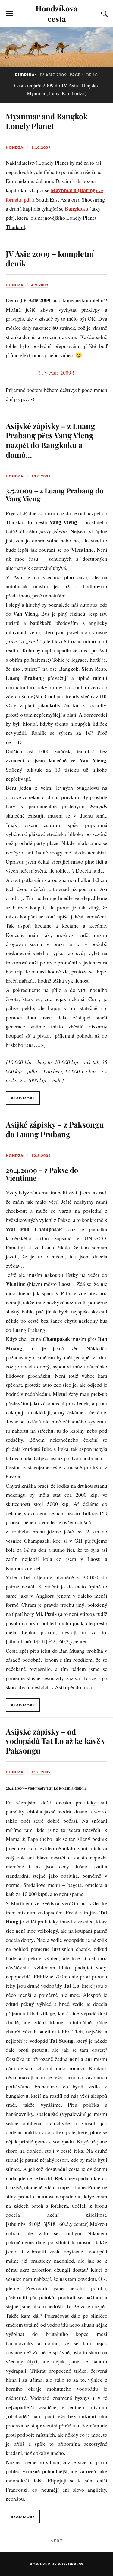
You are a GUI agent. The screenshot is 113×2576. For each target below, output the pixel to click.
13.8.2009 (41, 476)
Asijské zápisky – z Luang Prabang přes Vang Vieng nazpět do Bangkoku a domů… (50, 440)
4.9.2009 (40, 285)
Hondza (15, 147)
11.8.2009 (41, 1772)
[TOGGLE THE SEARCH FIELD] (104, 14)
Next (56, 2541)
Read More (23, 1098)
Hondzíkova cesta (56, 13)
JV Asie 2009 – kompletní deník (50, 258)
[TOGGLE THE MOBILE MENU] (9, 14)
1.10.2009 (41, 147)
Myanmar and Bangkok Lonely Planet (47, 121)
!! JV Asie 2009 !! (56, 373)
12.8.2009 (41, 1156)
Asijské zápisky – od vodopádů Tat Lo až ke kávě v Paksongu (55, 1741)
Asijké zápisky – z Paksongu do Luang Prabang (55, 1129)
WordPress (71, 2564)
